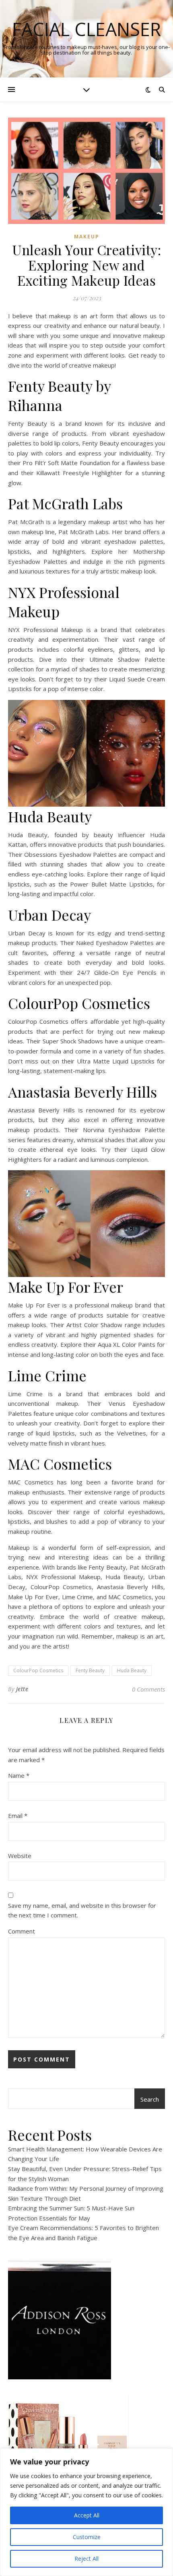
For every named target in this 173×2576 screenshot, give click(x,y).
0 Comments (148, 1689)
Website (20, 1856)
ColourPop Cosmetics (38, 1670)
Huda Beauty (132, 1670)
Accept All (87, 2515)
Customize (87, 2537)
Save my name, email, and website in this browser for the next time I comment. (82, 1910)
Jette (22, 1689)
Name (19, 1775)
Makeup (87, 237)
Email (18, 1816)
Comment (22, 1931)
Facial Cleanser (86, 29)
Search (150, 2099)
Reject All (86, 2559)
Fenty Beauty (90, 1670)
